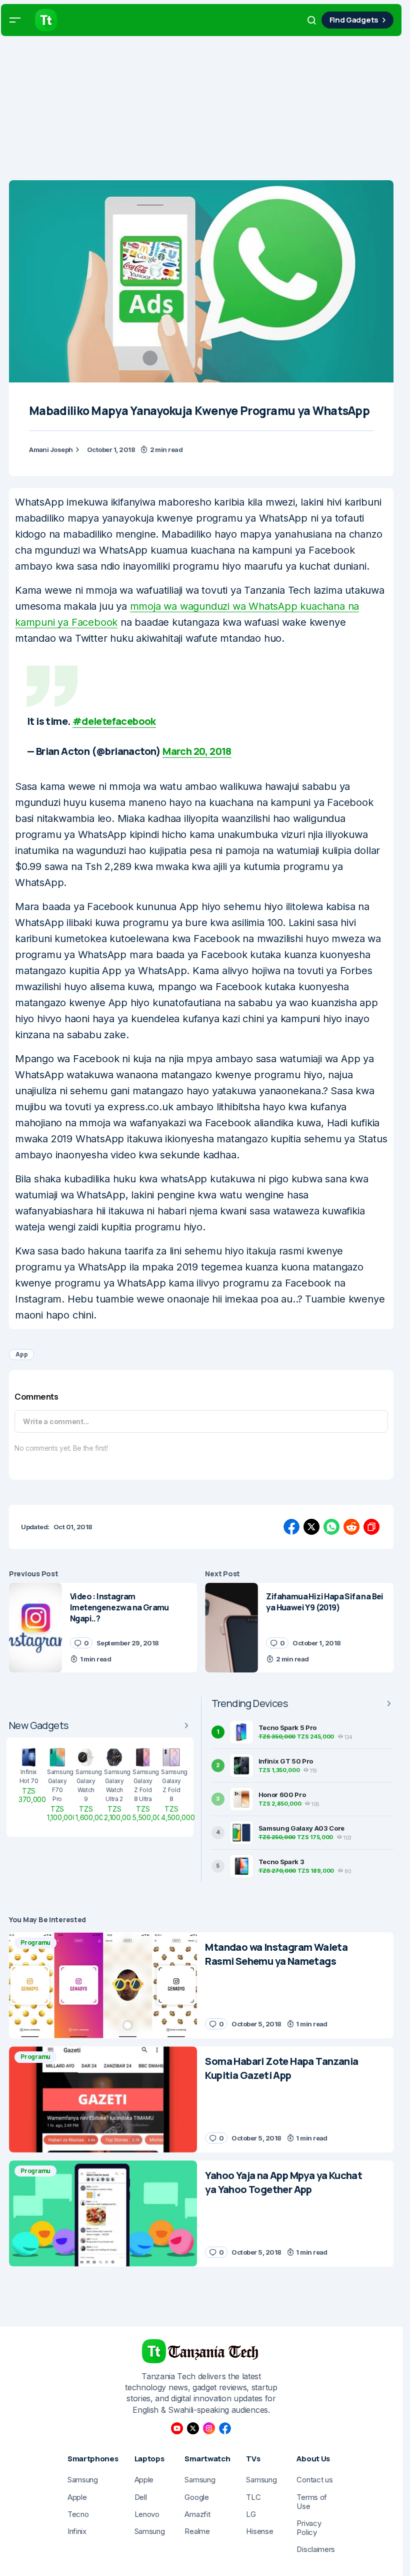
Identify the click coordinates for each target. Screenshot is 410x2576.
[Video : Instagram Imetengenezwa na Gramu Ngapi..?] (35, 1628)
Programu (35, 1943)
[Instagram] (209, 2428)
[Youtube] (177, 2428)
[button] (15, 20)
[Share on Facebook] (291, 1527)
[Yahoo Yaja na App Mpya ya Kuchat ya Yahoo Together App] (103, 2214)
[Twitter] (193, 2428)
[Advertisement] (205, 110)
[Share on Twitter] (311, 1527)
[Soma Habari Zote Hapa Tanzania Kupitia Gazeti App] (103, 2099)
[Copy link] (371, 1527)
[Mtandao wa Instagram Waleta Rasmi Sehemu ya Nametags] (103, 1985)
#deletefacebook (114, 721)
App (21, 1354)
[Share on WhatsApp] (331, 1527)
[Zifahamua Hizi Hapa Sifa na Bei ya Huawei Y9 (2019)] (231, 1628)
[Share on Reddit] (351, 1527)
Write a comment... (56, 1421)
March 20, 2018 (197, 751)
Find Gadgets (354, 20)
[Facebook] (225, 2428)
